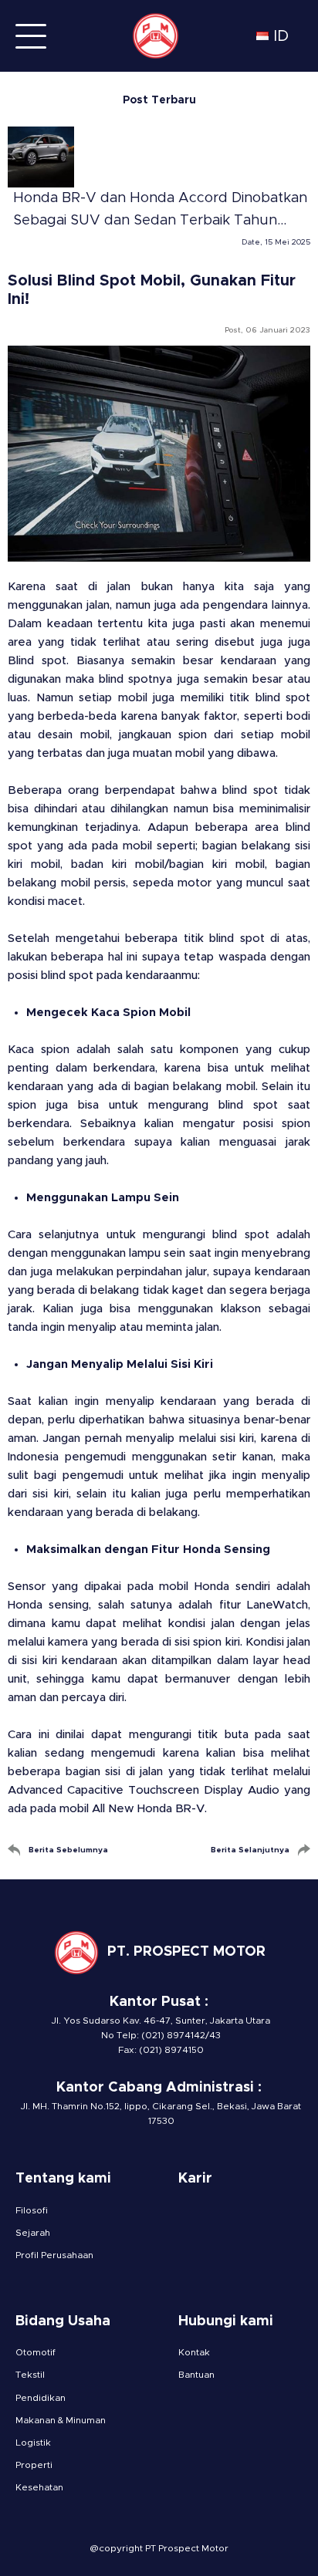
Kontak (194, 2352)
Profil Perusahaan (54, 2255)
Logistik (33, 2443)
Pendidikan (41, 2398)
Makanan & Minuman (61, 2420)
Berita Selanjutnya (250, 1850)
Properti (34, 2465)
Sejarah (33, 2233)
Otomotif (36, 2352)
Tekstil (30, 2375)
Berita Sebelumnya (68, 1850)
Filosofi (32, 2210)
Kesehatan (39, 2487)
